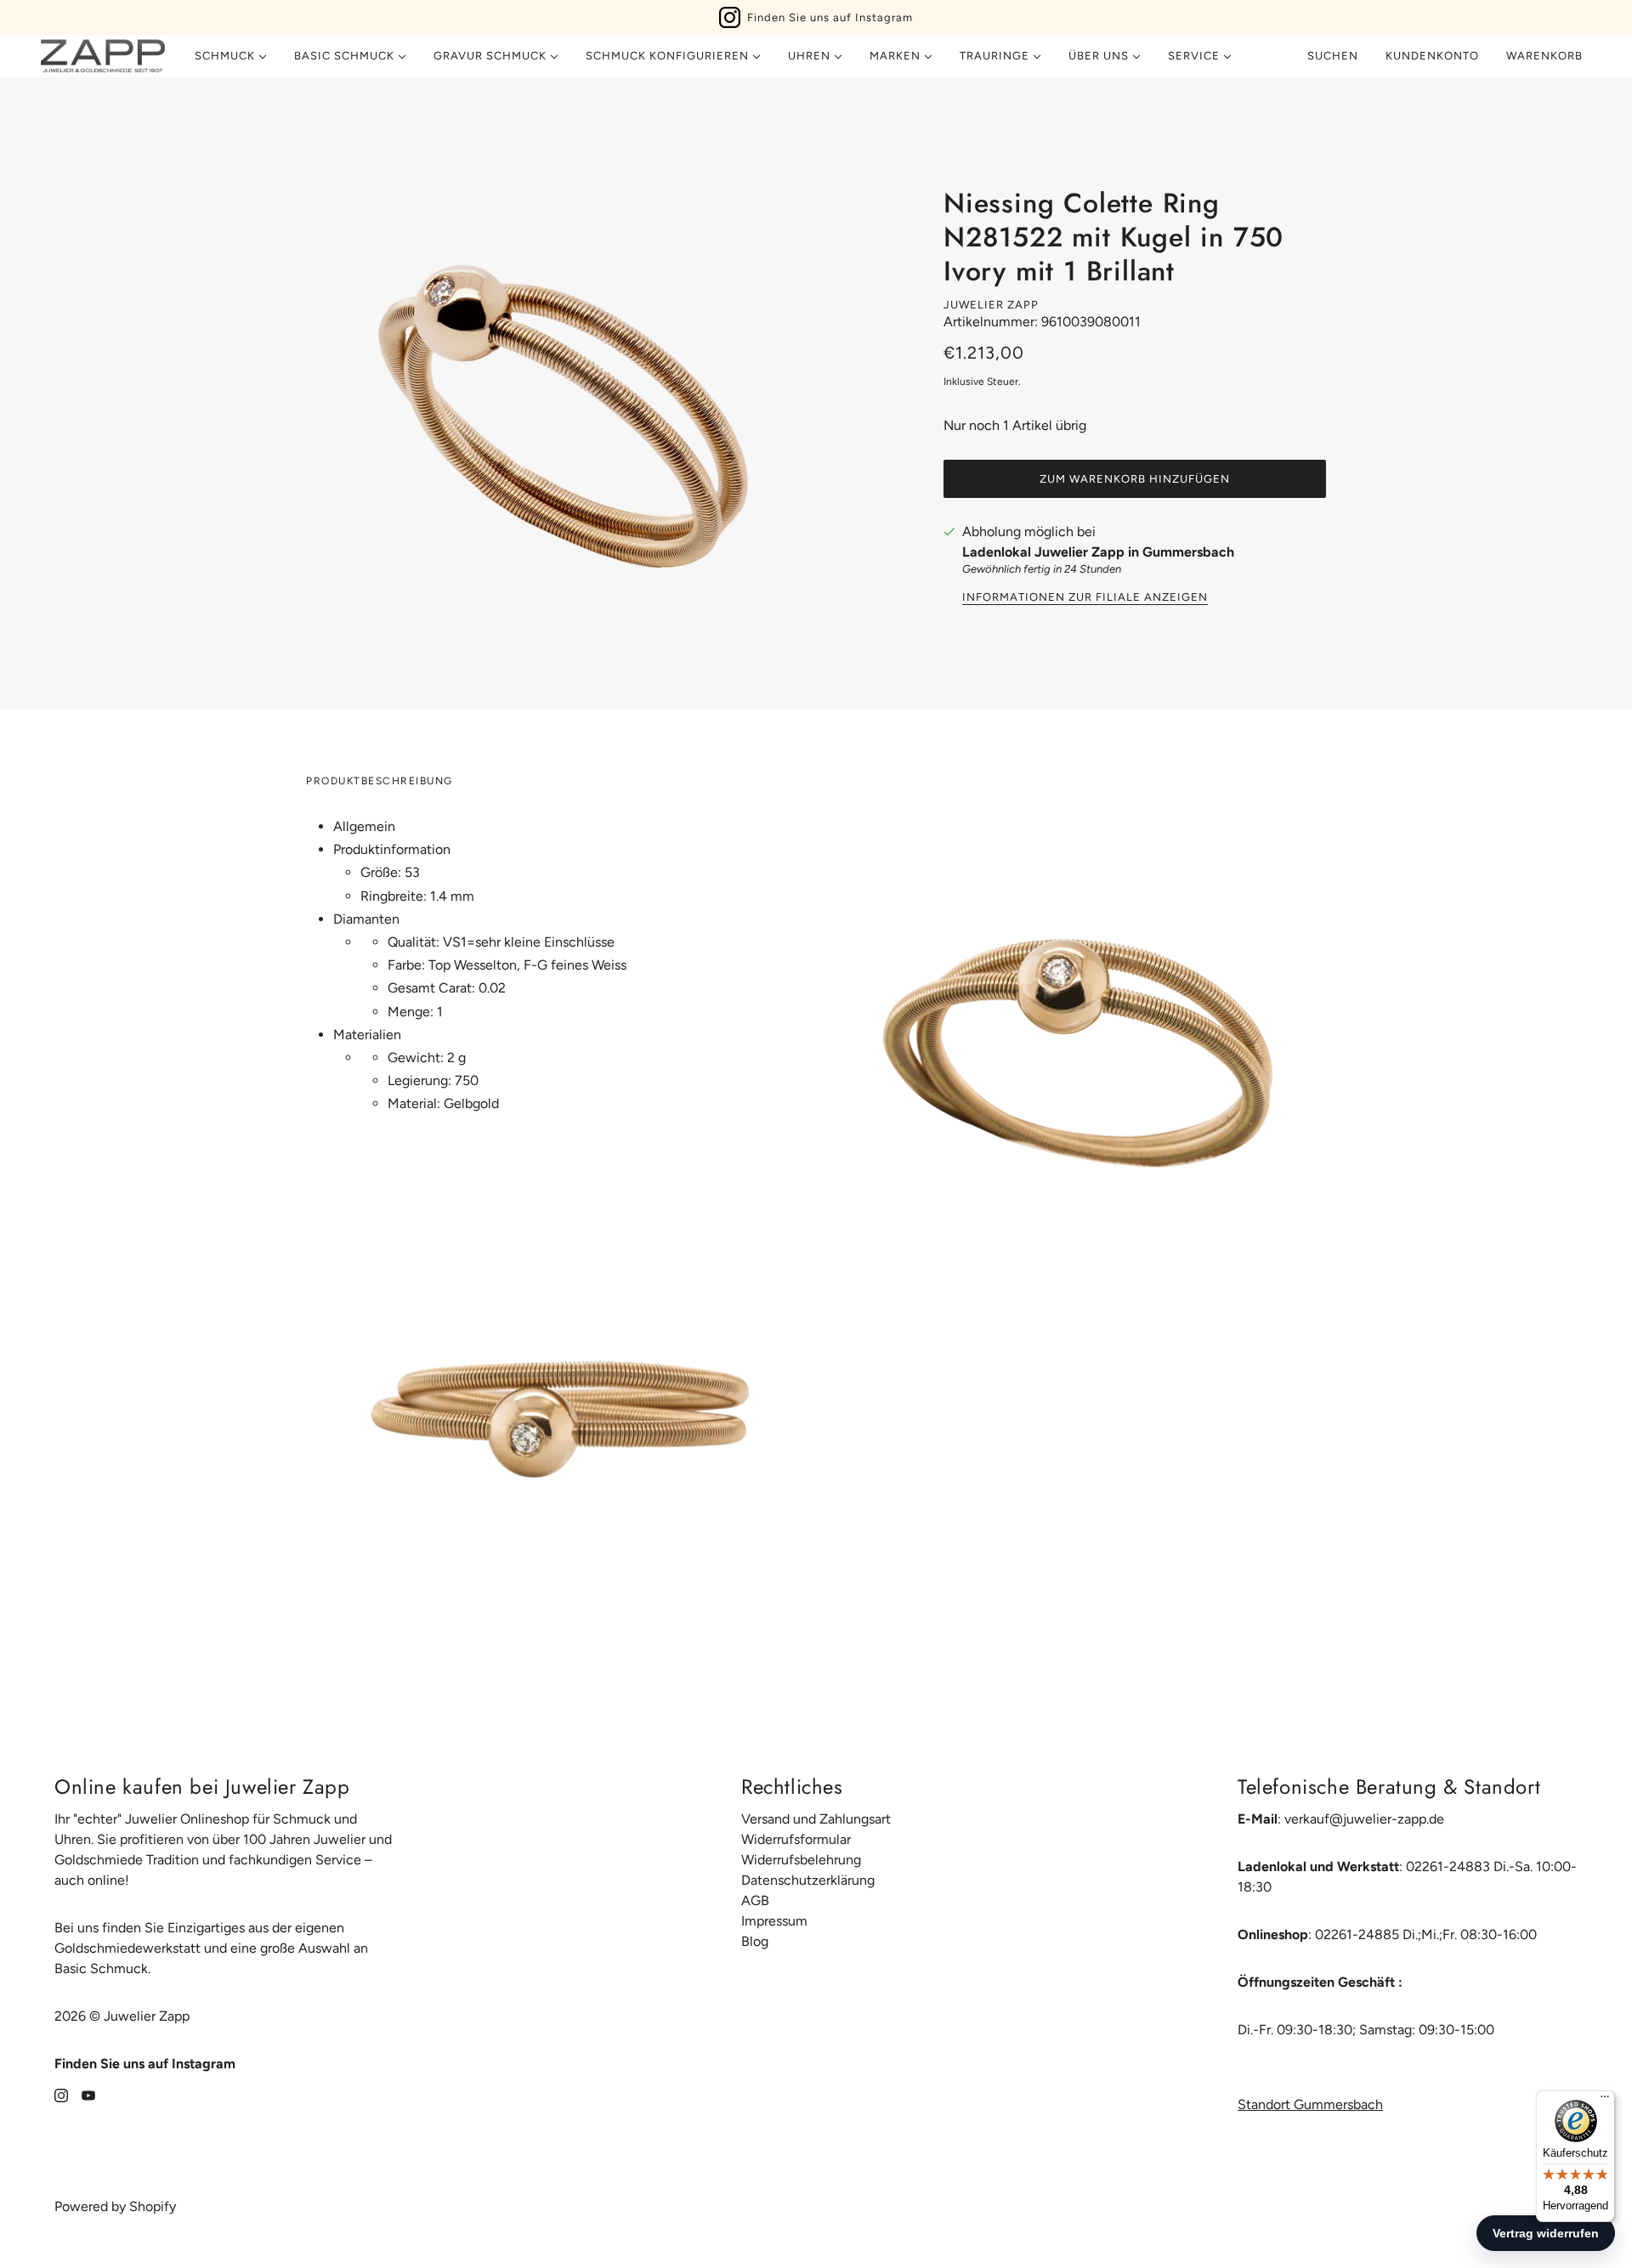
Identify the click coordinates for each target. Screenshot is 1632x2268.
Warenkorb (1546, 56)
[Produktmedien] (554, 1415)
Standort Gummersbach (1310, 2104)
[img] (61, 2095)
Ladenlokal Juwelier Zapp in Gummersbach (1098, 552)
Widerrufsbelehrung (801, 1860)
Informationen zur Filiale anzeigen (1085, 597)
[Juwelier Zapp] (103, 56)
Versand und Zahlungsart (816, 1819)
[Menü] (1605, 2101)
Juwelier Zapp (991, 305)
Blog (755, 1941)
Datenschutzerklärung (808, 1880)
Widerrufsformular (796, 1839)
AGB (755, 1900)
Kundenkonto (1432, 56)
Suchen (1333, 56)
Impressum (774, 1921)
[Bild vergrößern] (561, 393)
